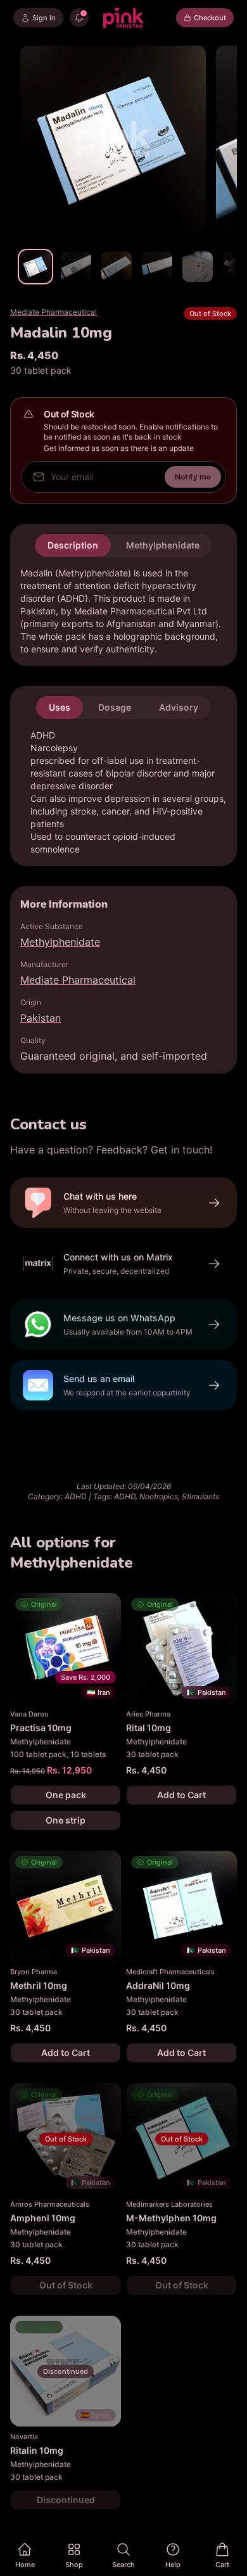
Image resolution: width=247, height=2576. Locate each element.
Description (73, 545)
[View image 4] (157, 267)
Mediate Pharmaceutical (54, 312)
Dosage (115, 707)
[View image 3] (117, 267)
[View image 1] (35, 267)
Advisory (179, 707)
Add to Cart (181, 1795)
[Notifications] (79, 18)
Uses (60, 707)
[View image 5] (198, 267)
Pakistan (41, 1018)
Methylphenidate (163, 545)
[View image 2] (76, 267)
